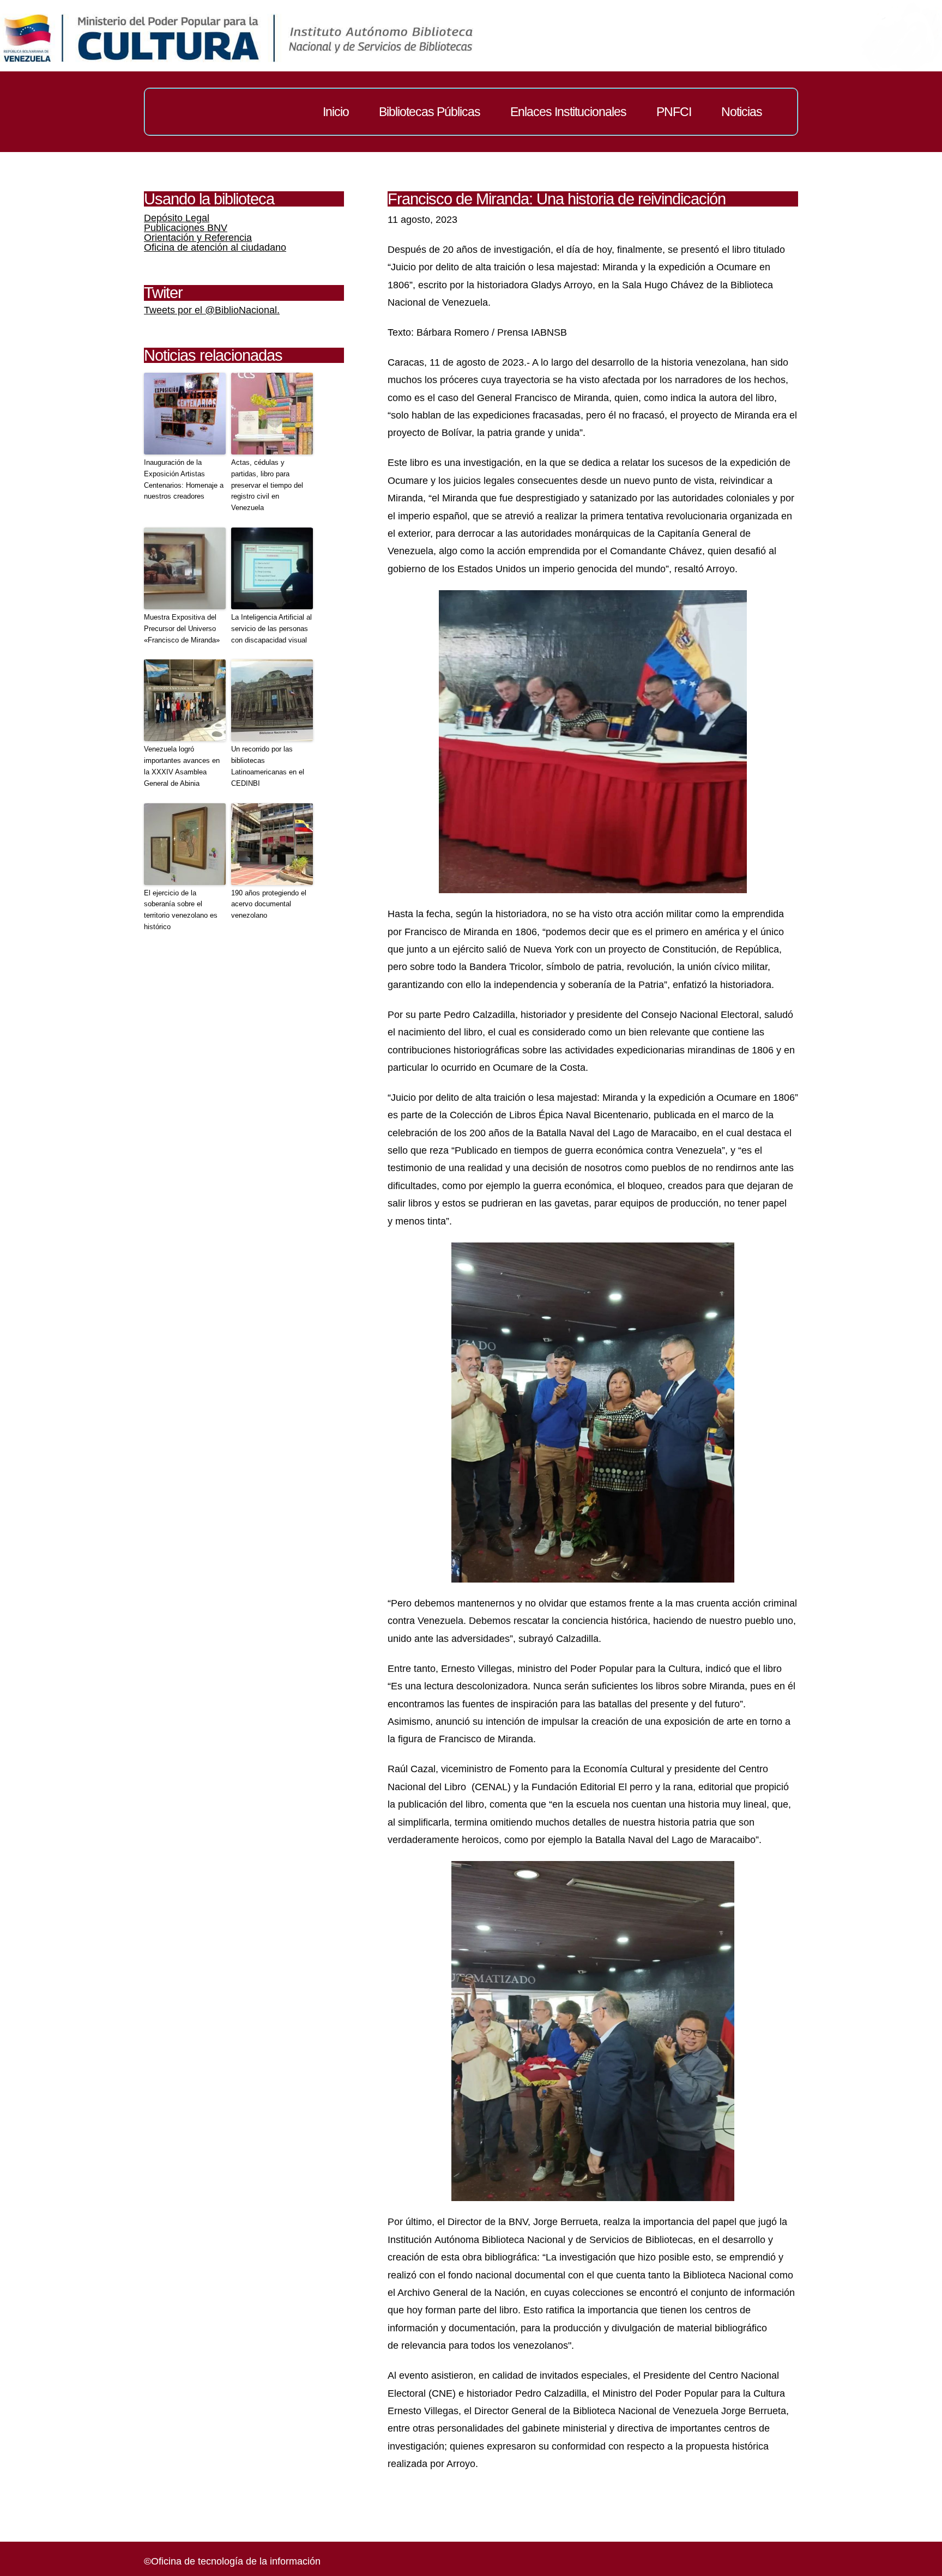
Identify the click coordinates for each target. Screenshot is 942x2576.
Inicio (336, 112)
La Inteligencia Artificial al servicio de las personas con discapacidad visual (271, 629)
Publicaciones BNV (186, 228)
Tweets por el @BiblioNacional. (212, 310)
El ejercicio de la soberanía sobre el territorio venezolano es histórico (181, 910)
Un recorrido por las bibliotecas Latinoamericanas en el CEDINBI (268, 766)
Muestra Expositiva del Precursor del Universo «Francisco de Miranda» (182, 629)
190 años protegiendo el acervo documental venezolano (269, 904)
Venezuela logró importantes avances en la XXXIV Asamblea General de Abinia (182, 766)
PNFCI (674, 112)
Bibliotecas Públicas (430, 112)
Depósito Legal (177, 218)
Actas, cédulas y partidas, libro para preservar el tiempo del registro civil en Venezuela (267, 485)
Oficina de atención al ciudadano (215, 247)
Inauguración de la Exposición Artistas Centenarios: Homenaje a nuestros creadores (184, 479)
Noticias (742, 112)
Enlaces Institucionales (568, 112)
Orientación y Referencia (198, 238)
